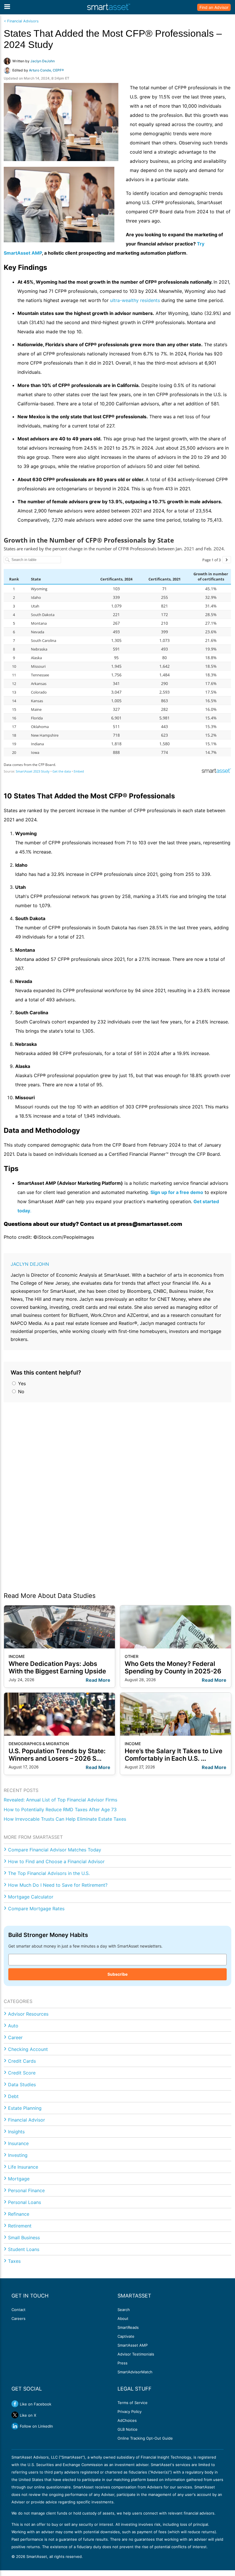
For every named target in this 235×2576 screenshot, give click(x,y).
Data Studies (22, 2085)
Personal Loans (25, 2202)
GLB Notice (128, 2429)
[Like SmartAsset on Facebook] (15, 2404)
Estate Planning (25, 2108)
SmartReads (128, 2327)
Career (15, 2037)
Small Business (24, 2238)
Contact (18, 2310)
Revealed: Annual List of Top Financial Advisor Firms (60, 1800)
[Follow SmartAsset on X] (15, 2415)
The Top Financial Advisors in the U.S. (49, 1873)
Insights (16, 2132)
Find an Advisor (214, 7)
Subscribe (117, 1974)
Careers (18, 2318)
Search (124, 2310)
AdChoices (127, 2420)
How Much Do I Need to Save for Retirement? (58, 1885)
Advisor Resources (28, 2014)
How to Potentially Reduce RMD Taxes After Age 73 (60, 1809)
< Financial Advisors (21, 21)
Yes (21, 1383)
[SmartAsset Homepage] (109, 7)
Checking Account (28, 2049)
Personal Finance (26, 2190)
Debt (13, 2096)
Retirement (20, 2226)
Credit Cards (22, 2061)
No (20, 1391)
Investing (18, 2155)
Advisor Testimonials (136, 2354)
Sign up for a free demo (177, 1192)
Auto (13, 2026)
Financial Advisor (27, 2120)
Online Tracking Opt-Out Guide (145, 2438)
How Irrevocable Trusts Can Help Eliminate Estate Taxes (65, 1819)
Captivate (126, 2336)
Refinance (19, 2214)
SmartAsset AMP (133, 2345)
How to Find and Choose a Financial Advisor (56, 1861)
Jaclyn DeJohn (30, 1264)
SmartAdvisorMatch (135, 2372)
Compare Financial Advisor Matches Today (55, 1850)
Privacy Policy (130, 2412)
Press (123, 2363)
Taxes (14, 2261)
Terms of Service (133, 2403)
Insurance (18, 2143)
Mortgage (19, 2179)
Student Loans (24, 2249)
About (123, 2318)
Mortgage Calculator (31, 1897)
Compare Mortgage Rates (36, 1909)
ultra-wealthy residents (135, 300)
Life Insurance (23, 2167)
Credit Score (22, 2073)
